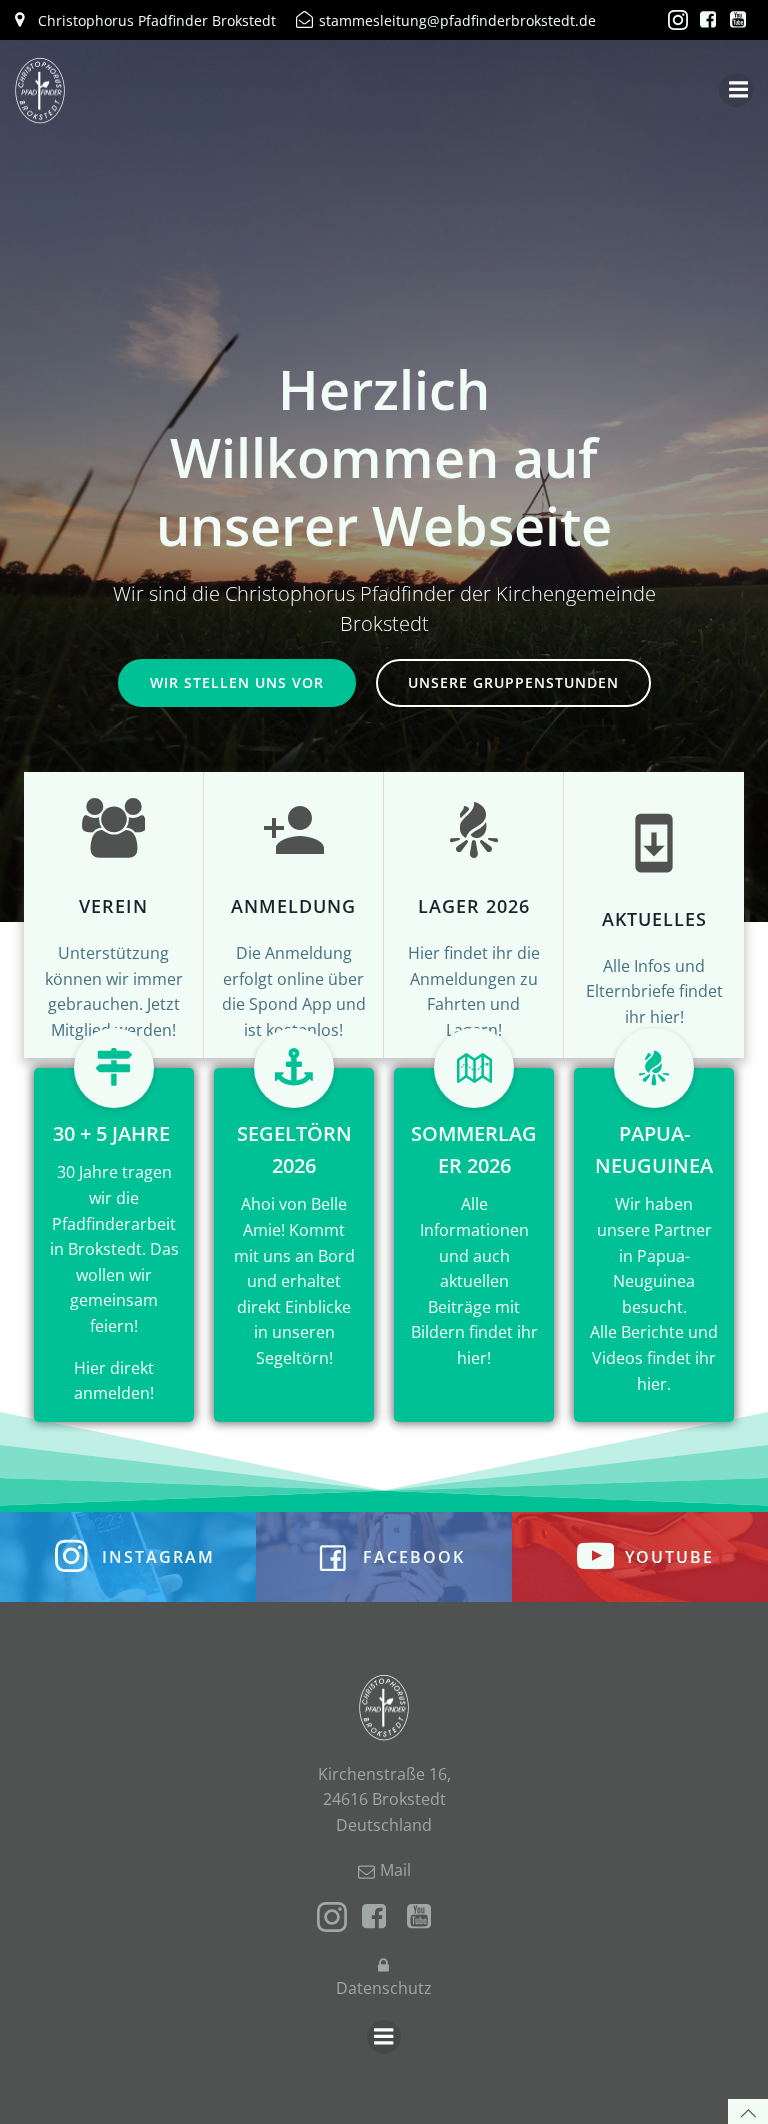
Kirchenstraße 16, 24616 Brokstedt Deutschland (384, 1799)
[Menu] (736, 90)
